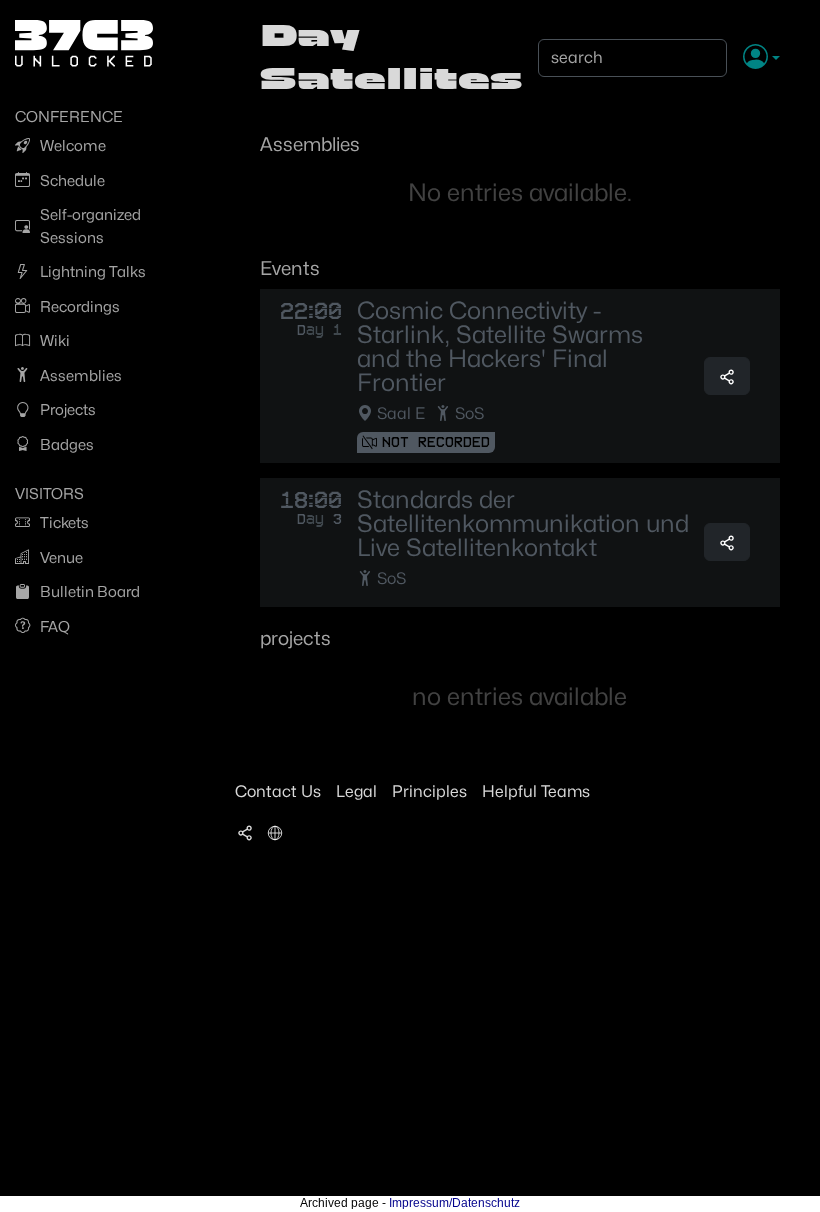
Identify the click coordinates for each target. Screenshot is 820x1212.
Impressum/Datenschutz (454, 1203)
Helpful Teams (536, 791)
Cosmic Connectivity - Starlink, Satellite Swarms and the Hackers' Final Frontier (500, 347)
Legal (356, 791)
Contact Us (278, 791)
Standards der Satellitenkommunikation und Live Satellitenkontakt (523, 524)
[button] (761, 58)
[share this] (727, 376)
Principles (429, 791)
